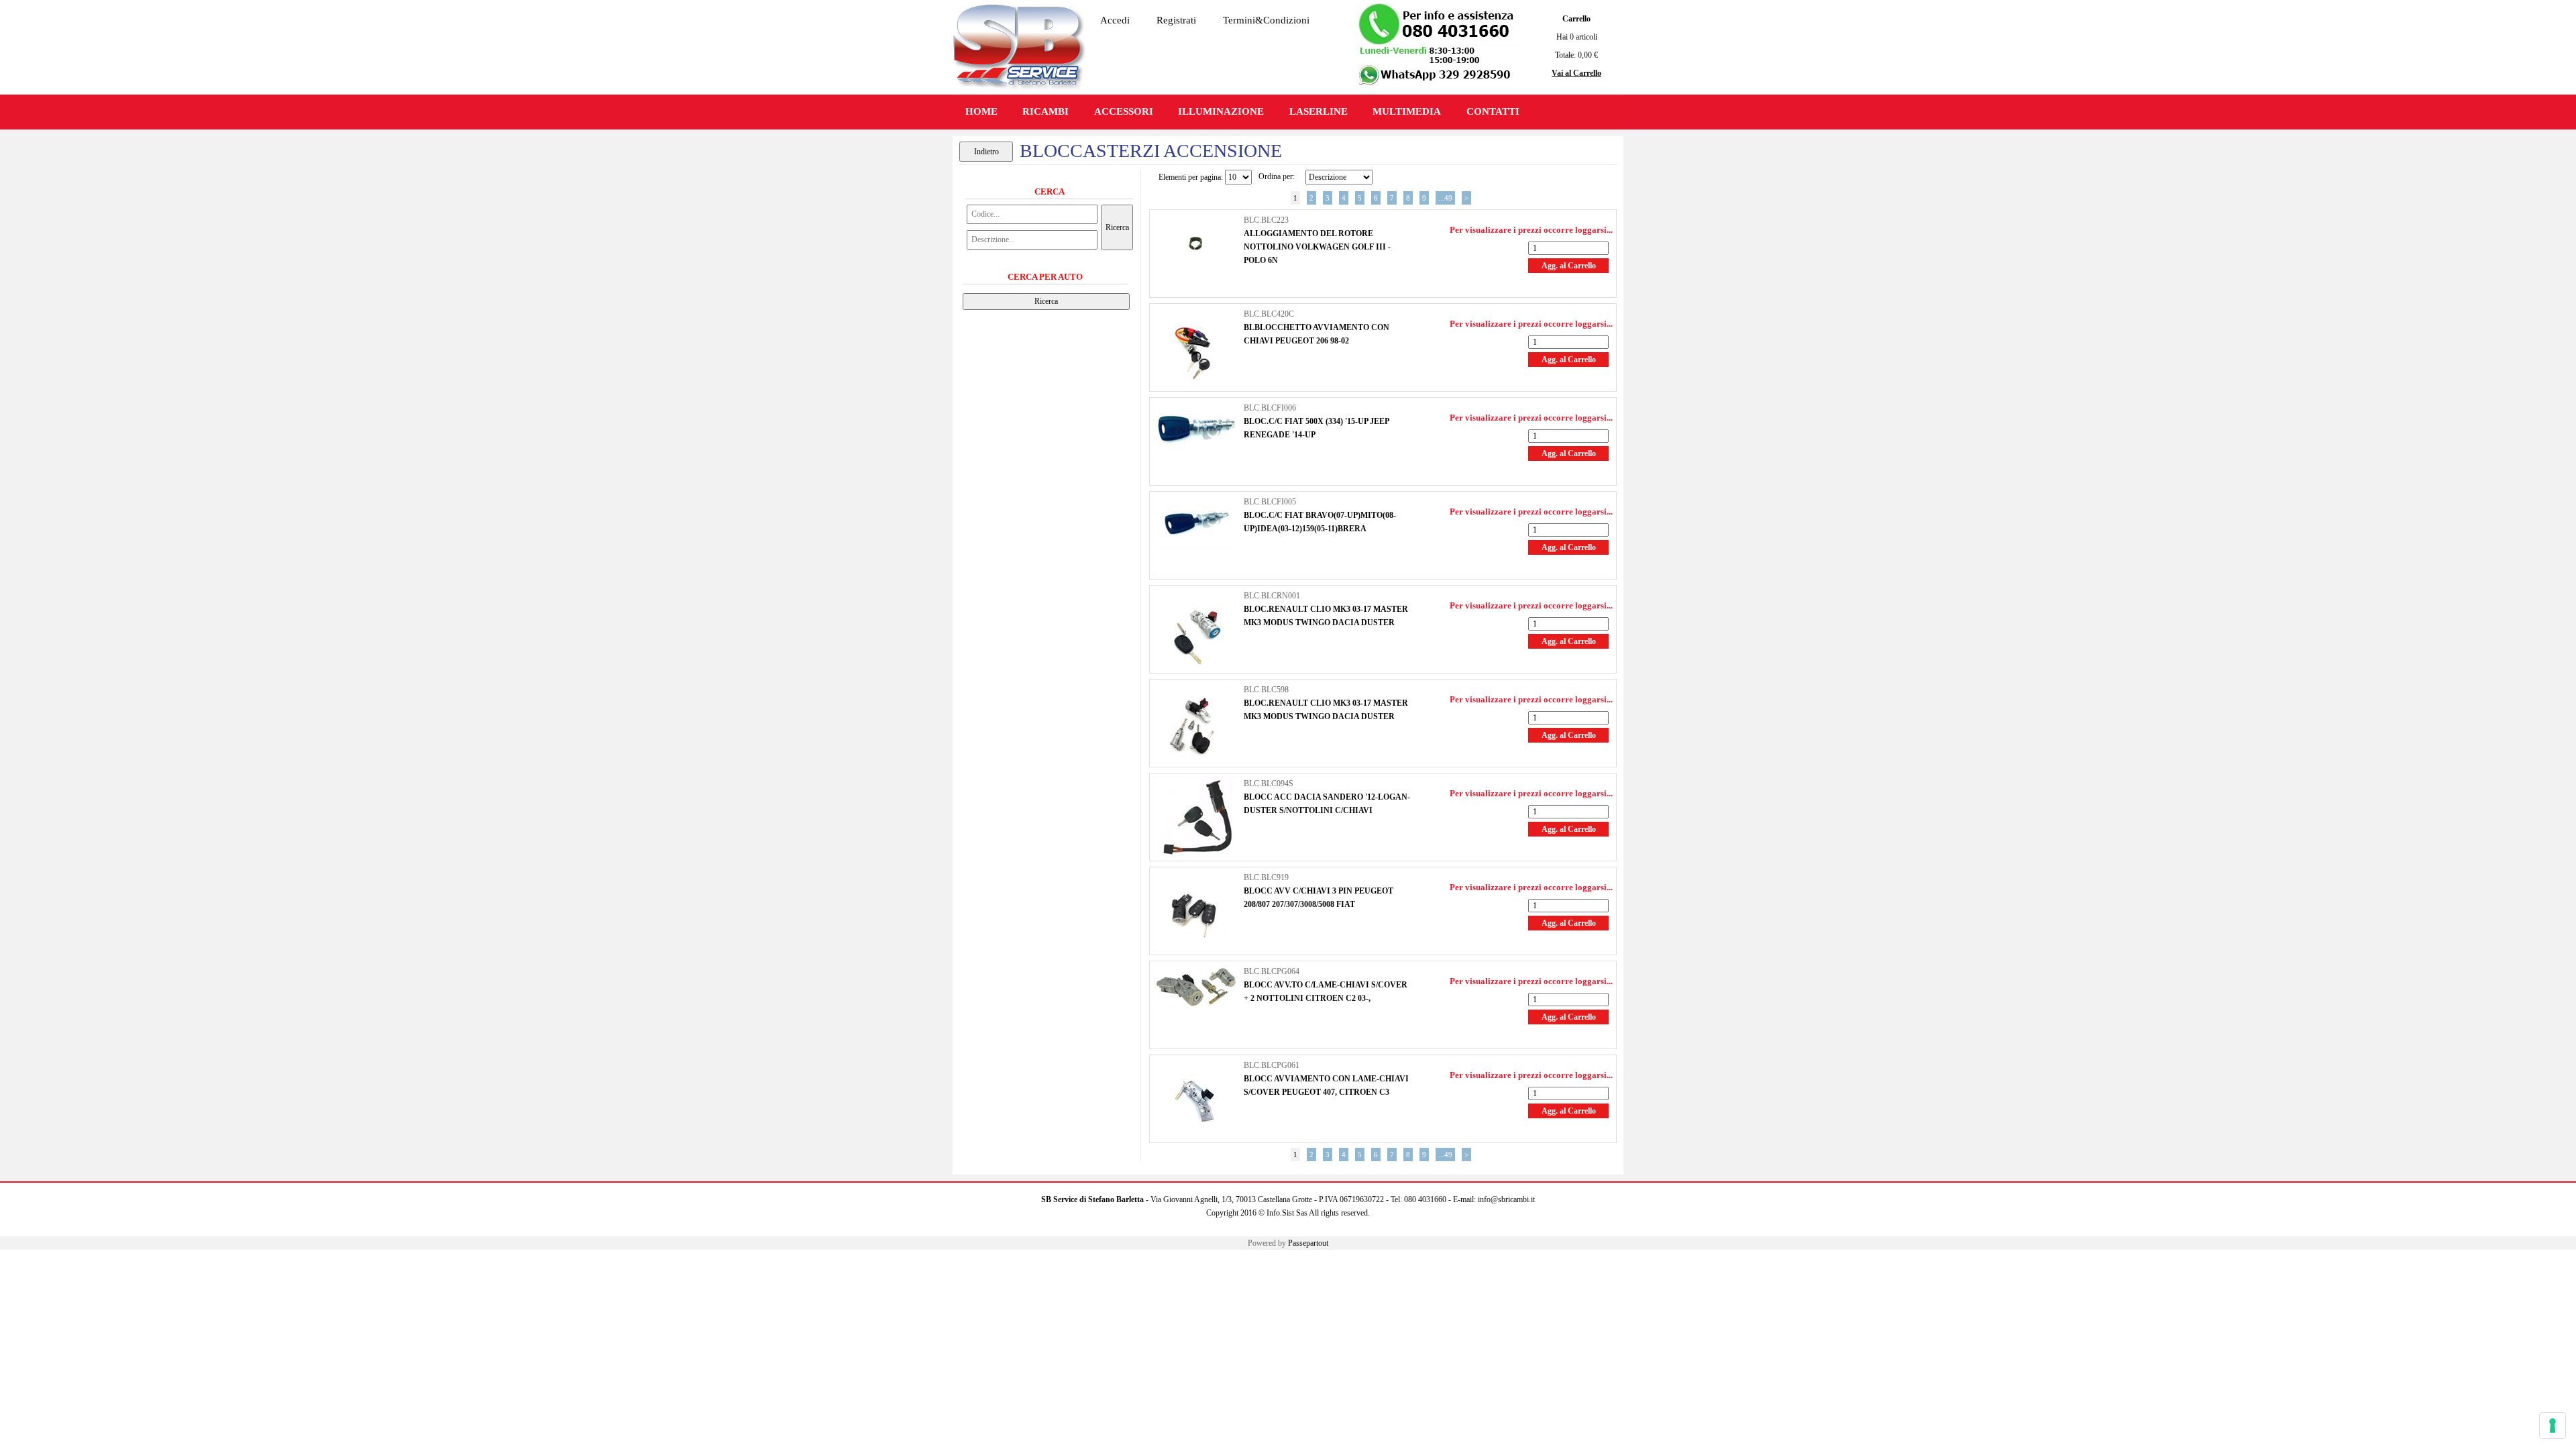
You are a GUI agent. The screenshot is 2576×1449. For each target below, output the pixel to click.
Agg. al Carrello (1569, 266)
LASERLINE (1319, 111)
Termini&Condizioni (1266, 20)
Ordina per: (1277, 176)
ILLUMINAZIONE (1221, 111)
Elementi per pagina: (1191, 177)
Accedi (1115, 20)
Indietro (986, 152)
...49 (1445, 198)
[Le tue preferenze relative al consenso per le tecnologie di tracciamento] (2553, 1426)
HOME (981, 111)
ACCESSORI (1124, 111)
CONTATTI (1493, 111)
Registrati (1176, 20)
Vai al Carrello (1576, 73)
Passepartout (1308, 1243)
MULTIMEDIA (1407, 111)
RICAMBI (1045, 111)
